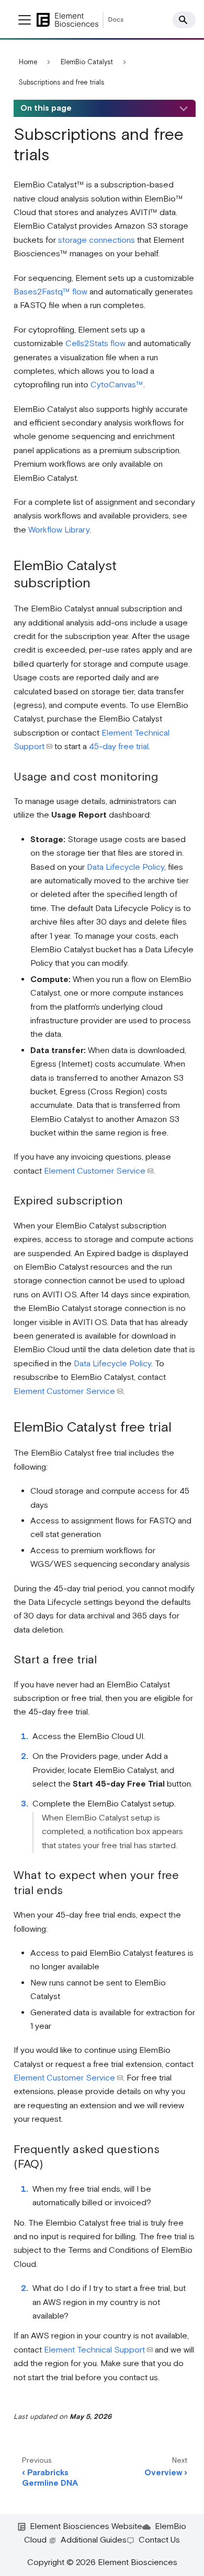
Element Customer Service (95, 1171)
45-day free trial (119, 747)
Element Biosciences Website (86, 2527)
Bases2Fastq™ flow (50, 292)
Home (28, 62)
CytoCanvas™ (117, 385)
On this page (46, 108)
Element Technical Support (94, 2350)
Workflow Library (59, 530)
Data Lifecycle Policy (126, 867)
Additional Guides (94, 2540)
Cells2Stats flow (95, 344)
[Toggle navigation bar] (25, 20)
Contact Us (159, 2540)
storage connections (97, 240)
